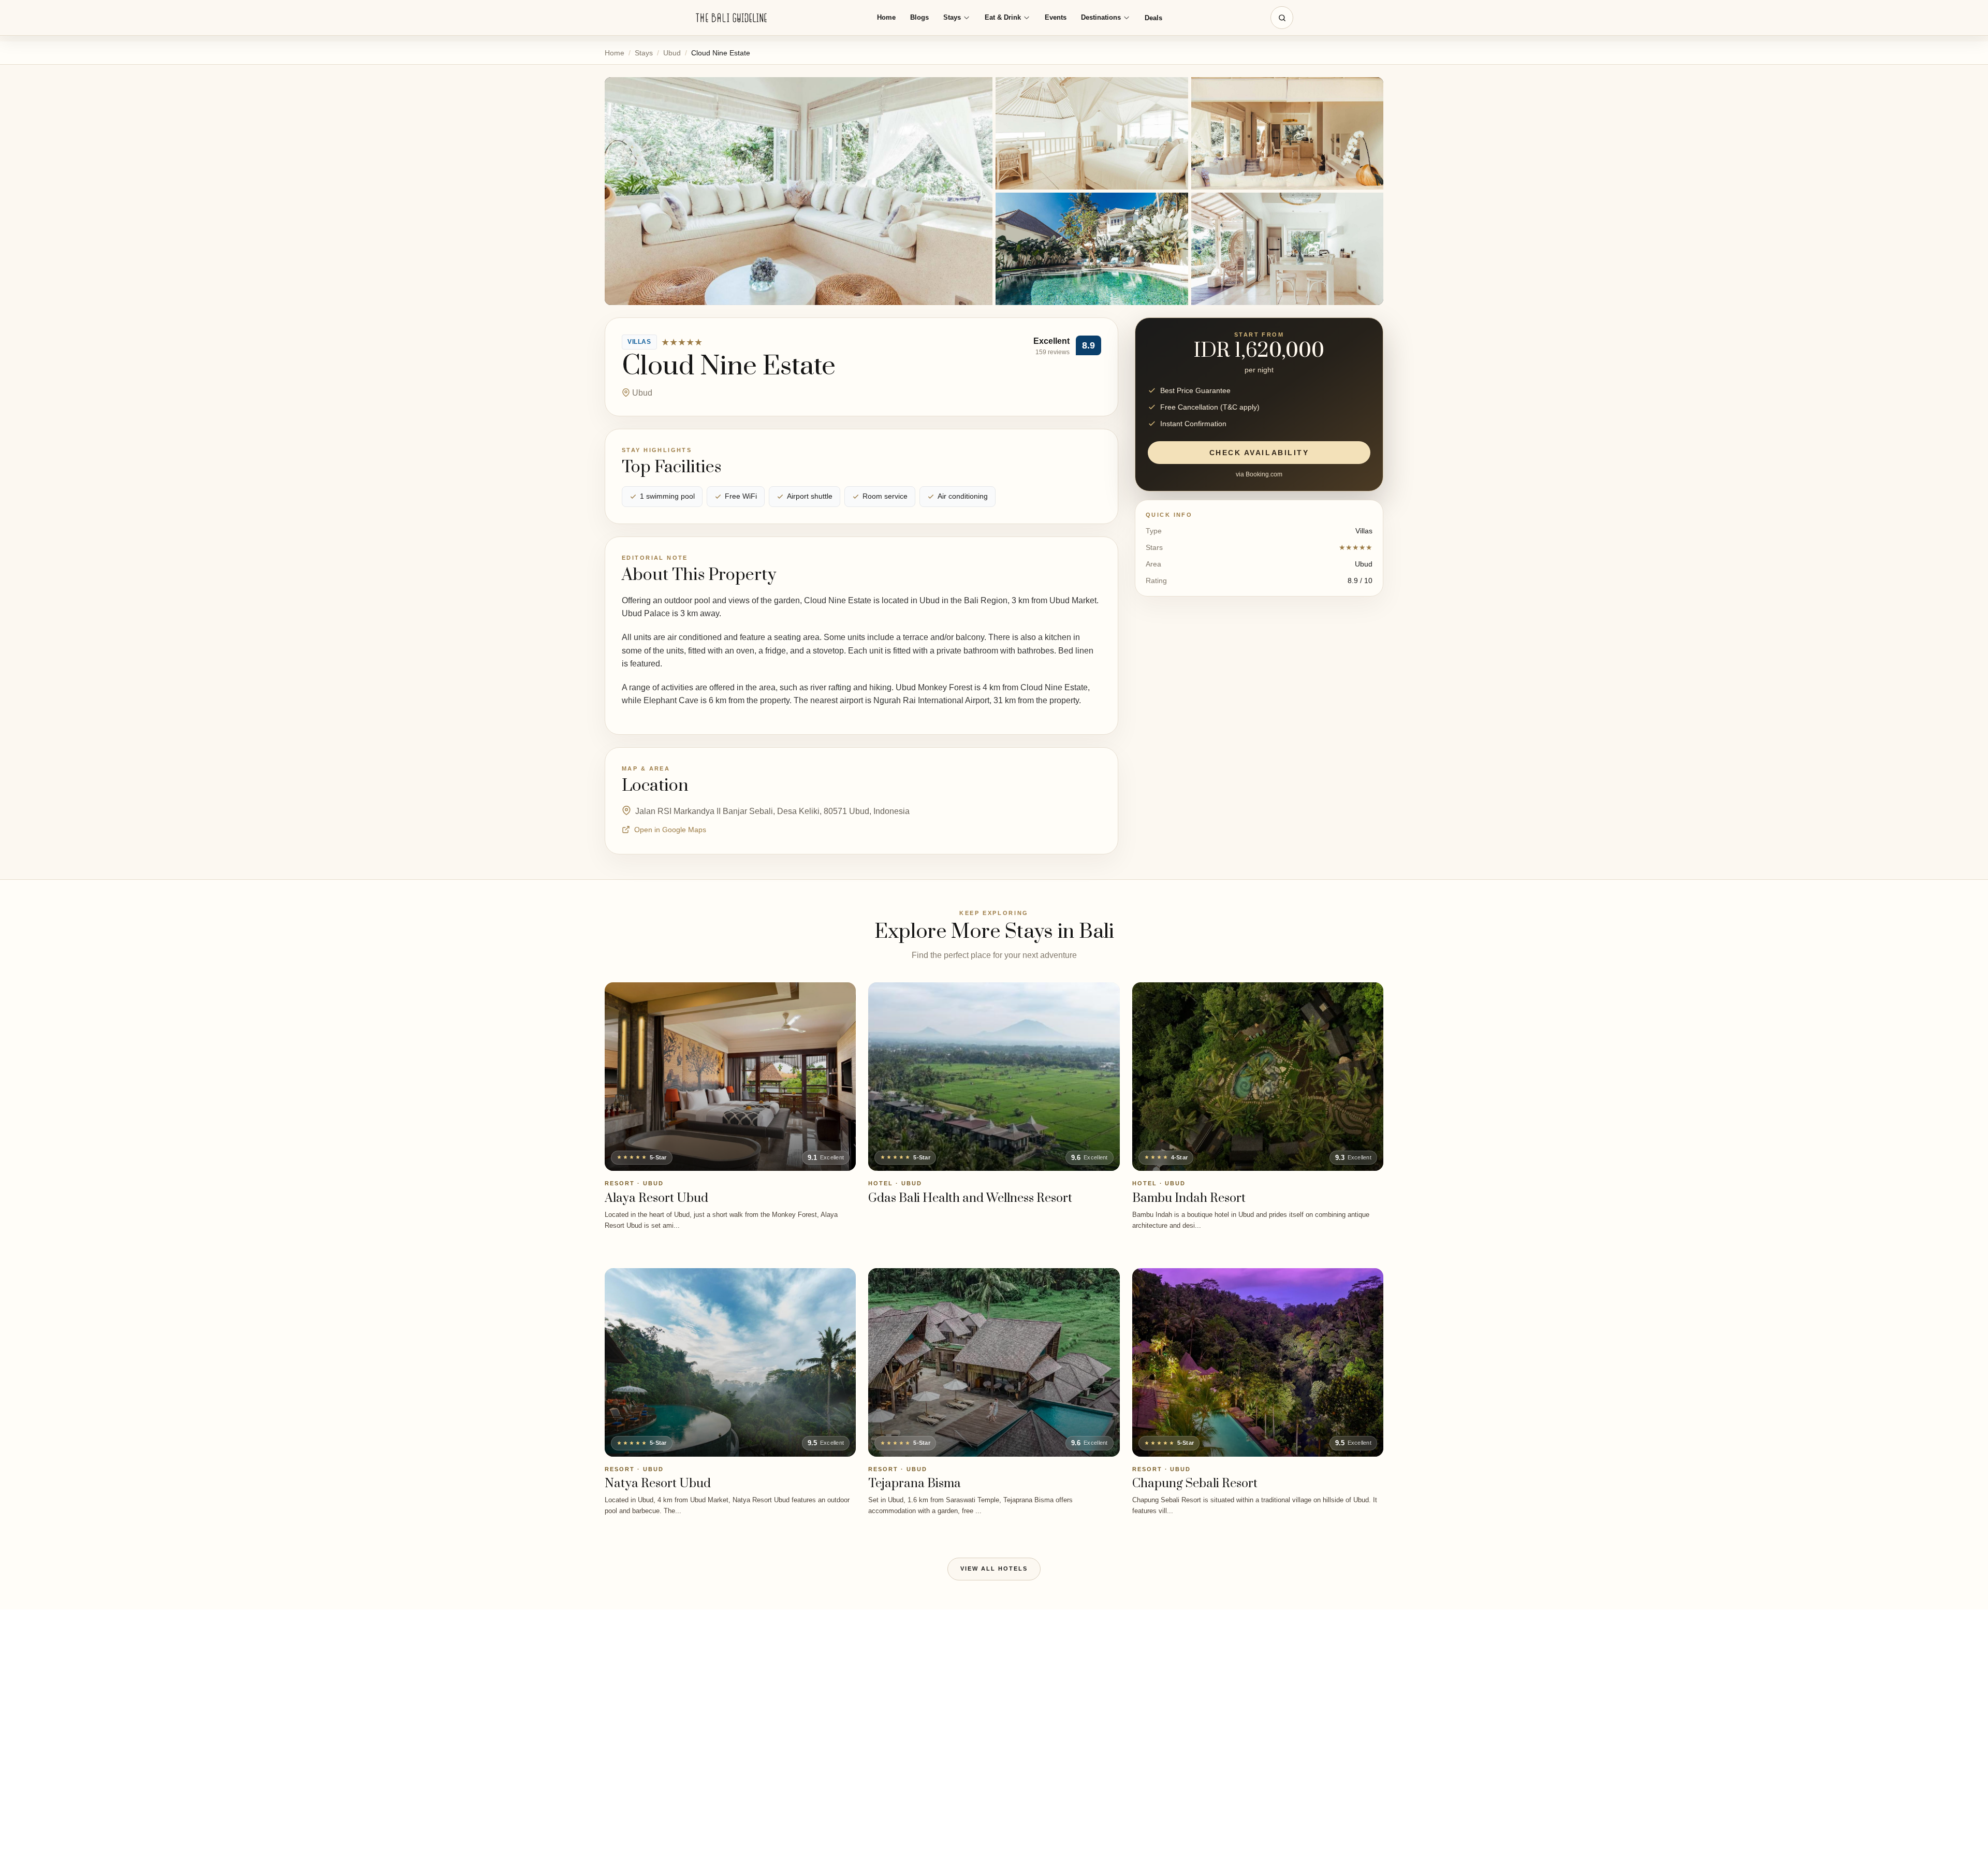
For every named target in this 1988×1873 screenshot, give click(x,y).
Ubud (672, 53)
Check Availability (1259, 453)
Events (1056, 17)
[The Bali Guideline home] (732, 18)
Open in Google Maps (670, 830)
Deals (1153, 18)
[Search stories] (1282, 18)
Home (886, 17)
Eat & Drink (1003, 17)
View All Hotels (994, 1569)
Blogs (919, 17)
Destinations (1101, 17)
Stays (952, 17)
